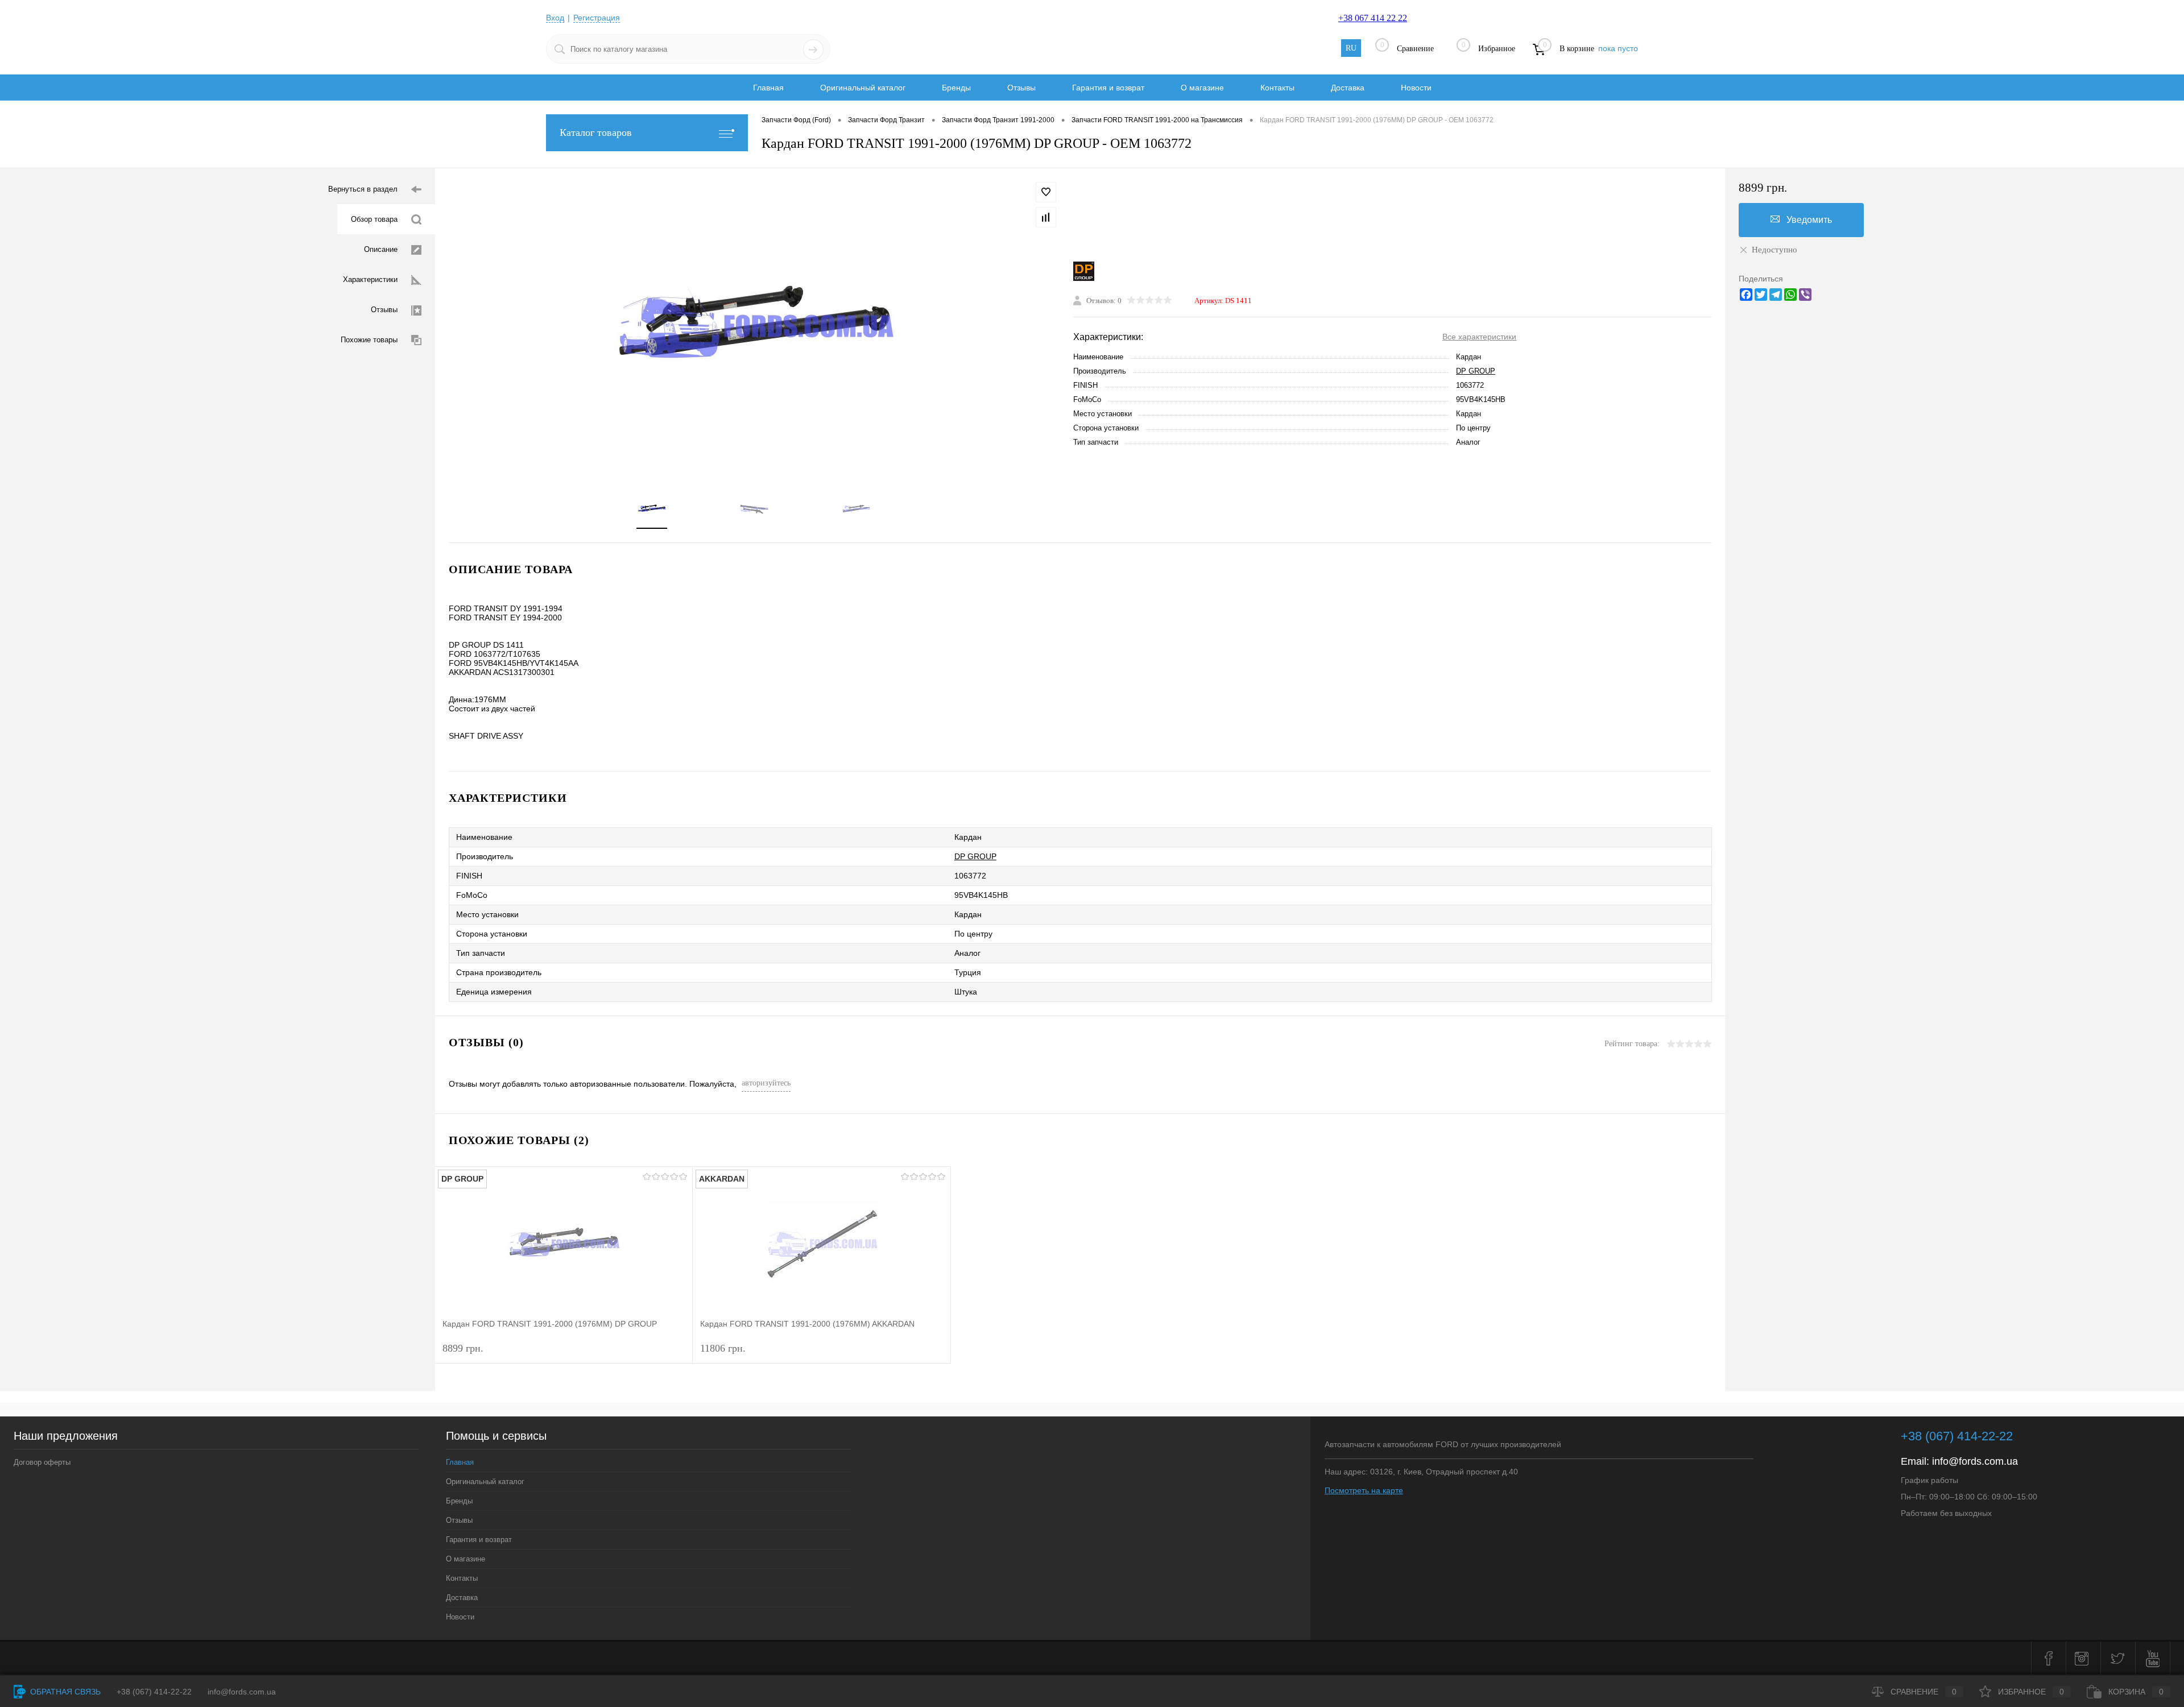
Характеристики (370, 279)
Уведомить (1809, 220)
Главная (768, 88)
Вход (555, 18)
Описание (381, 249)
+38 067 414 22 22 (1373, 18)
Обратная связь (64, 1692)
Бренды (956, 88)
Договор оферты (42, 1462)
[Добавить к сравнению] (1046, 217)
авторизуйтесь (766, 1083)
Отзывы (1021, 88)
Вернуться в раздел (363, 189)
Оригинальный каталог (863, 88)
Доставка (1348, 88)
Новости (1416, 88)
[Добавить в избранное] (1046, 192)
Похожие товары (369, 340)
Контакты (1277, 88)
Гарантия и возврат (1108, 88)
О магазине (1202, 88)
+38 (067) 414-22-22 (1957, 1436)
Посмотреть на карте (1364, 1490)
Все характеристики (1479, 337)
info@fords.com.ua (1975, 1461)
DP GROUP (1476, 371)
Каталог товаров (596, 132)
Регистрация (597, 18)
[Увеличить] (754, 324)
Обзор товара (374, 219)
